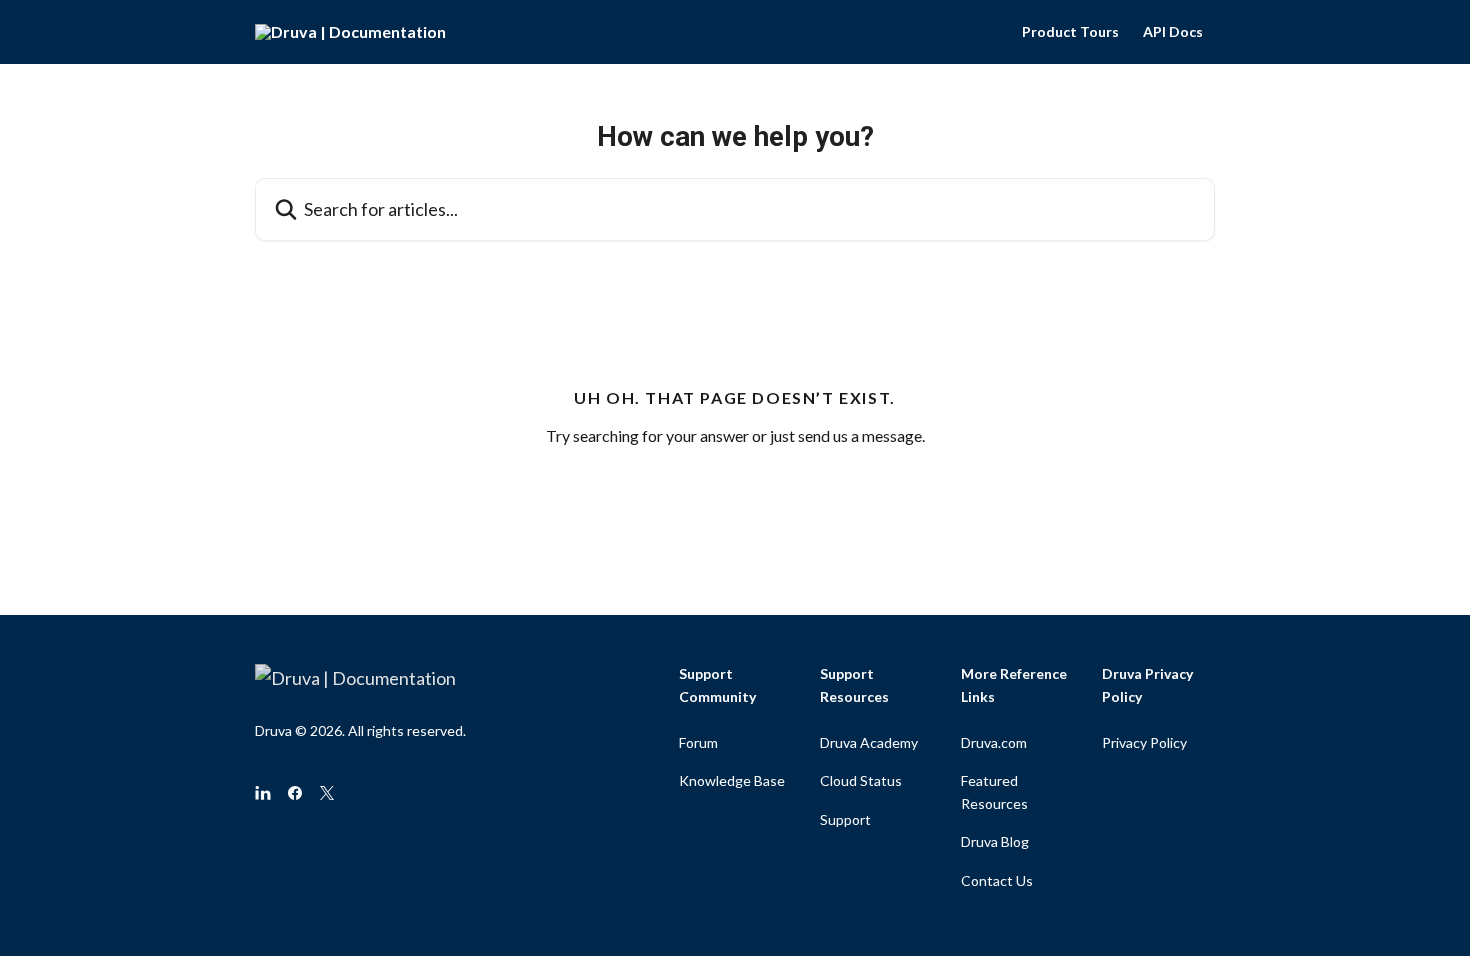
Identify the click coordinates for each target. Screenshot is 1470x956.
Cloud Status (861, 780)
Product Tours (1070, 32)
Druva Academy (869, 742)
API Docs (1173, 32)
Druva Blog (995, 841)
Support (845, 819)
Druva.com (994, 742)
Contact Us (997, 880)
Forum (698, 742)
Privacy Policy (1144, 742)
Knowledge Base (732, 780)
